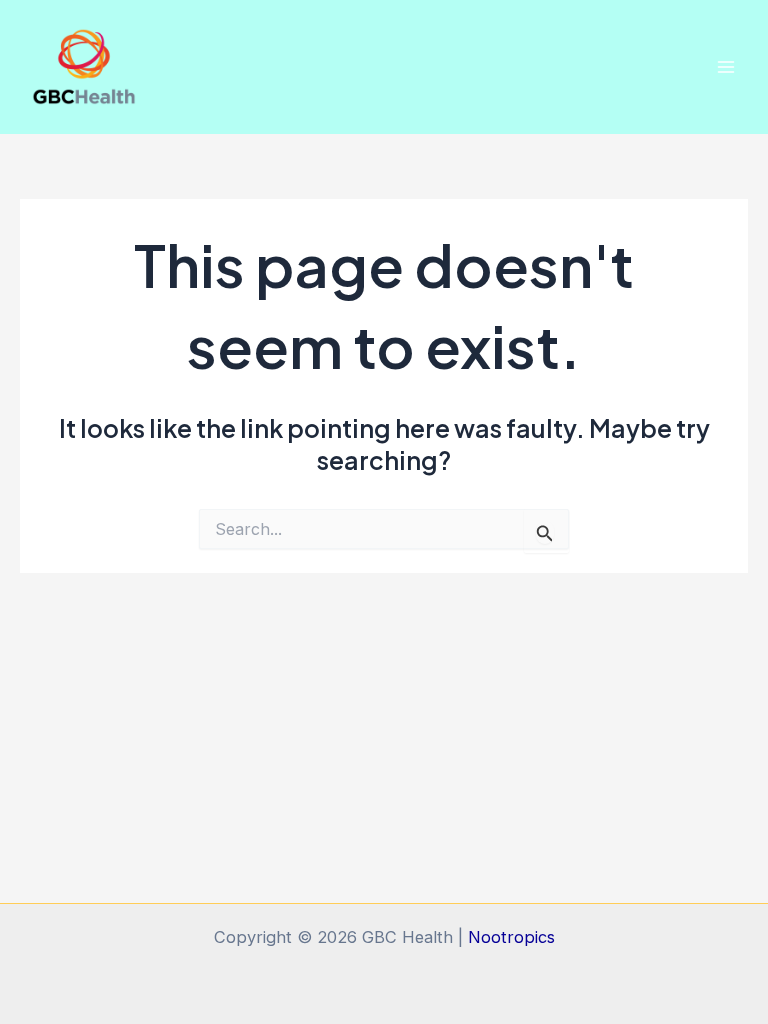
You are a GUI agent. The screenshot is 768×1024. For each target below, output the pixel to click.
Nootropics (511, 937)
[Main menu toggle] (725, 66)
